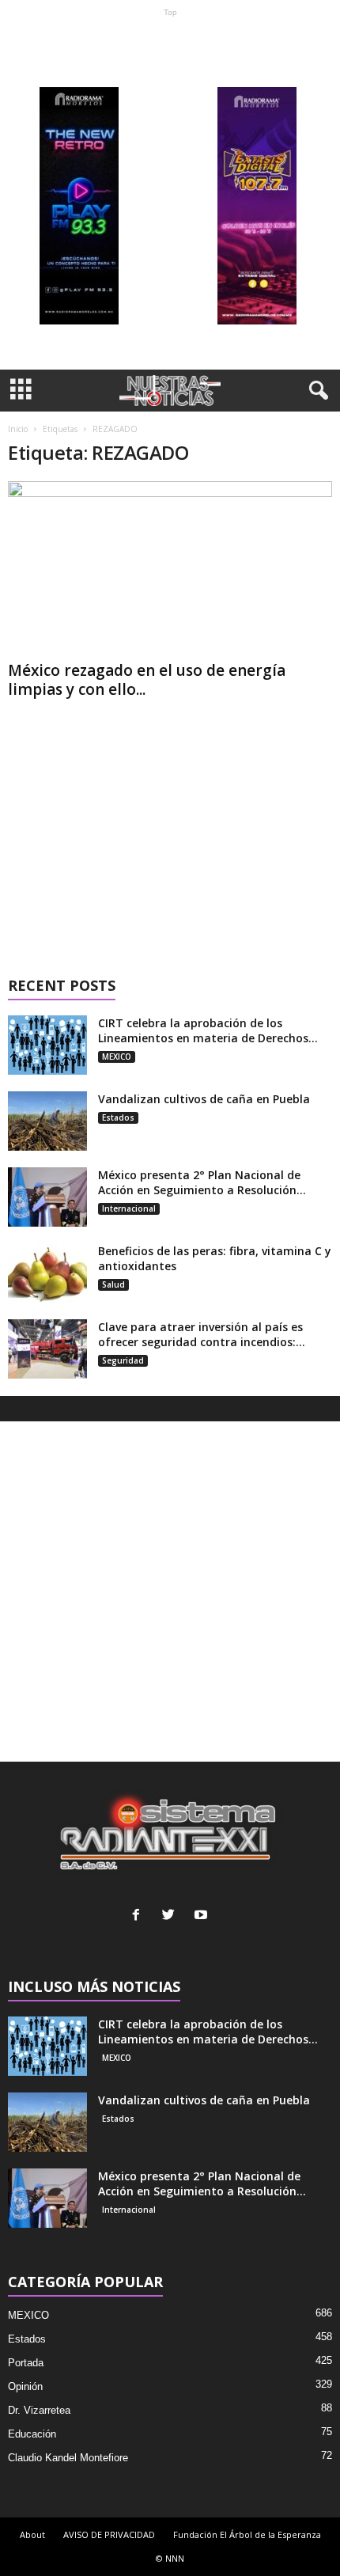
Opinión (25, 2386)
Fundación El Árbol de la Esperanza (247, 2534)
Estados (118, 1117)
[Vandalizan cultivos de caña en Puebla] (47, 1121)
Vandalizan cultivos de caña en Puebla (204, 1099)
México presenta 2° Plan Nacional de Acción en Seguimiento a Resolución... (202, 1182)
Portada (26, 2363)
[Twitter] (172, 1916)
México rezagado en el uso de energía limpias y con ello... (147, 680)
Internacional (129, 1208)
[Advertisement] (170, 193)
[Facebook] (140, 1916)
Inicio (18, 429)
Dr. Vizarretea (39, 2410)
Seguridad (123, 1360)
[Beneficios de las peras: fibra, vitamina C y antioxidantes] (47, 1273)
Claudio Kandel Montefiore (68, 2458)
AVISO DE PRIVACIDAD (109, 2534)
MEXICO (117, 1057)
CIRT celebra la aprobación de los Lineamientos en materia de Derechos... (208, 1030)
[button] (315, 391)
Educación (32, 2434)
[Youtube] (203, 1916)
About (32, 2534)
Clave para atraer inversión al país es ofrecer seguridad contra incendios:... (202, 1334)
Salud (113, 1284)
